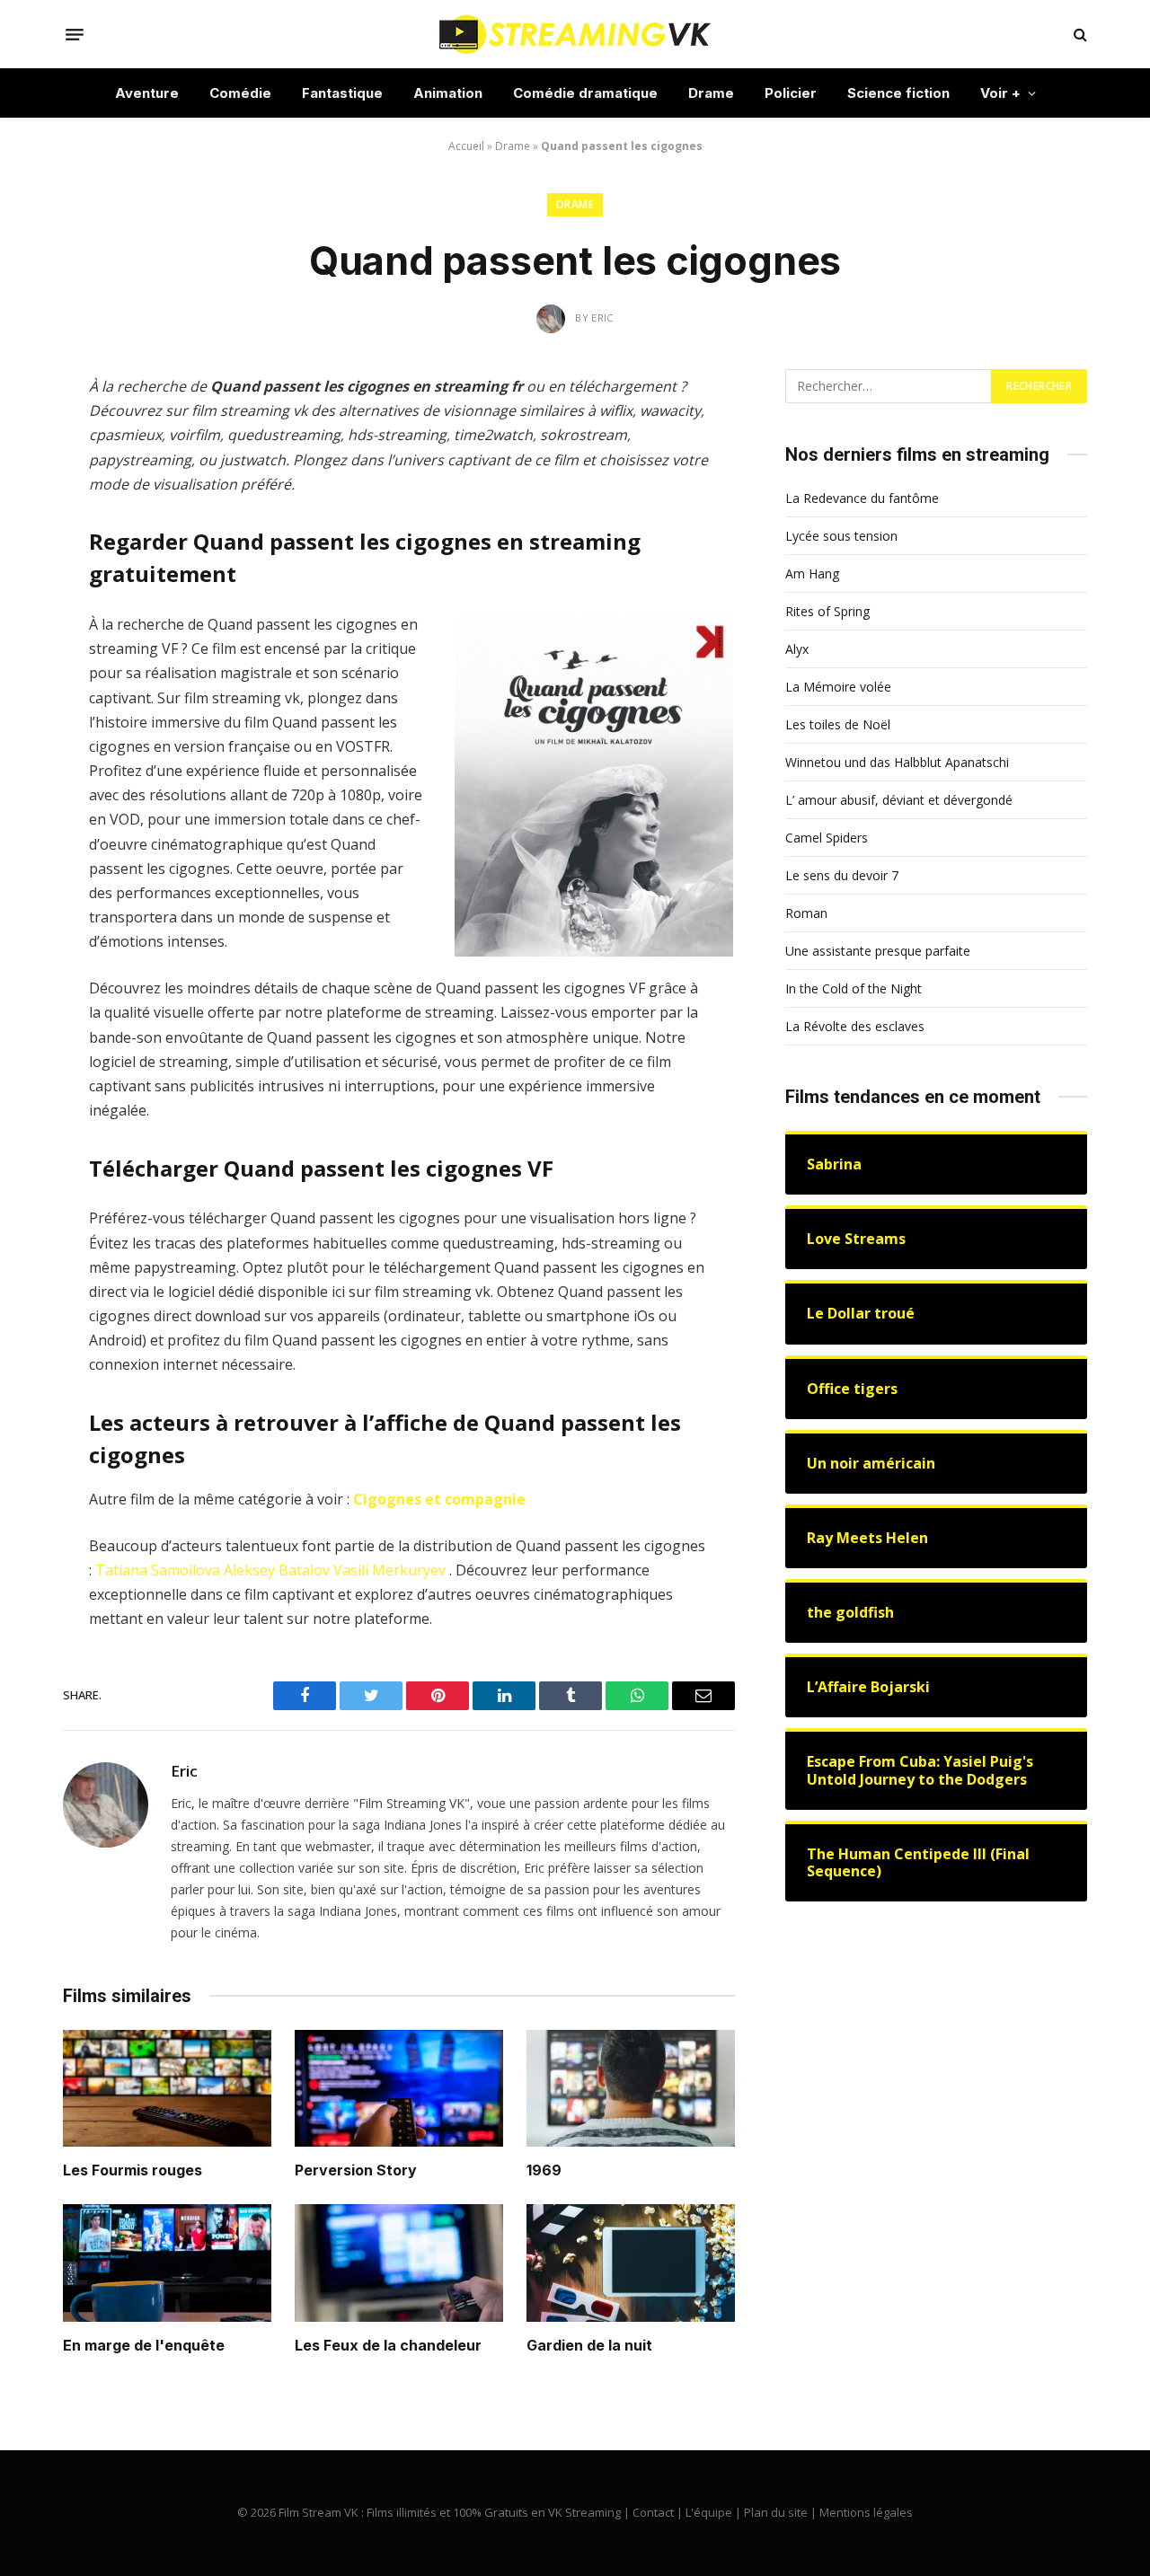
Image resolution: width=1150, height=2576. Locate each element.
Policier (791, 93)
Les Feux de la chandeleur (388, 2345)
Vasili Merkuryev (389, 1570)
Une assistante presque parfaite (878, 951)
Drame (711, 93)
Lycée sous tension (841, 536)
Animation (448, 93)
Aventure (147, 93)
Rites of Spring (827, 611)
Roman (806, 913)
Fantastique (342, 93)
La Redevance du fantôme (862, 498)
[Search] (1079, 35)
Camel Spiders (827, 838)
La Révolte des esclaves (855, 1026)
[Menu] (75, 34)
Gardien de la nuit (589, 2345)
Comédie (240, 93)
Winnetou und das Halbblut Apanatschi (897, 762)
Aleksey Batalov (277, 1570)
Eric (184, 1771)
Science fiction (898, 93)
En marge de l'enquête (144, 2345)
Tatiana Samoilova (158, 1570)
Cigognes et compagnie (439, 1499)
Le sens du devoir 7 (842, 875)
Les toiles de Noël (838, 724)
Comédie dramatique (585, 93)
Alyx (797, 649)
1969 (544, 2170)
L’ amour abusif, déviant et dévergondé (899, 800)
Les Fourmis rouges (133, 2170)
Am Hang (812, 573)
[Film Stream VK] (575, 34)
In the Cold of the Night (854, 988)
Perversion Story (356, 2170)
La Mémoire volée (838, 687)
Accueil (466, 146)
